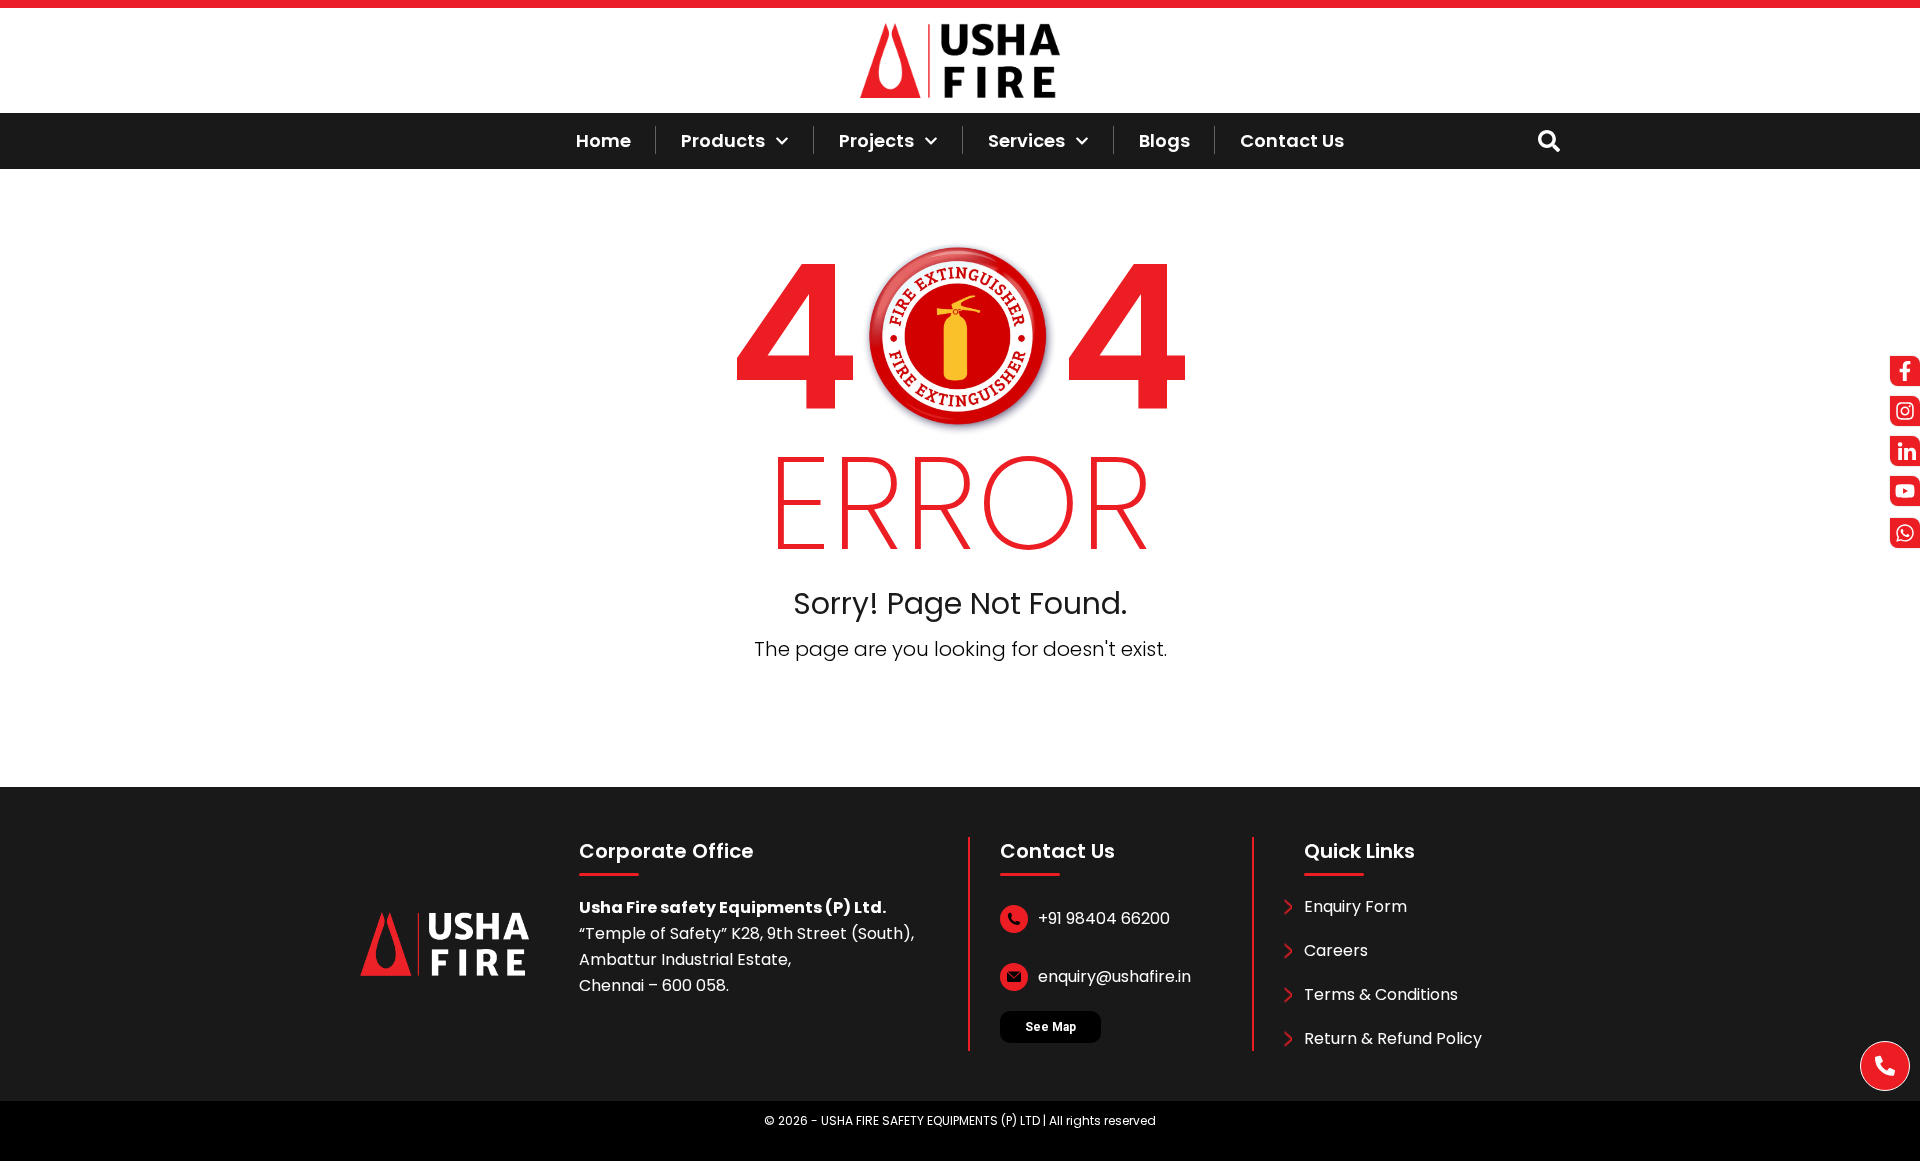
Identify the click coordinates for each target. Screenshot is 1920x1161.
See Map (1050, 1027)
